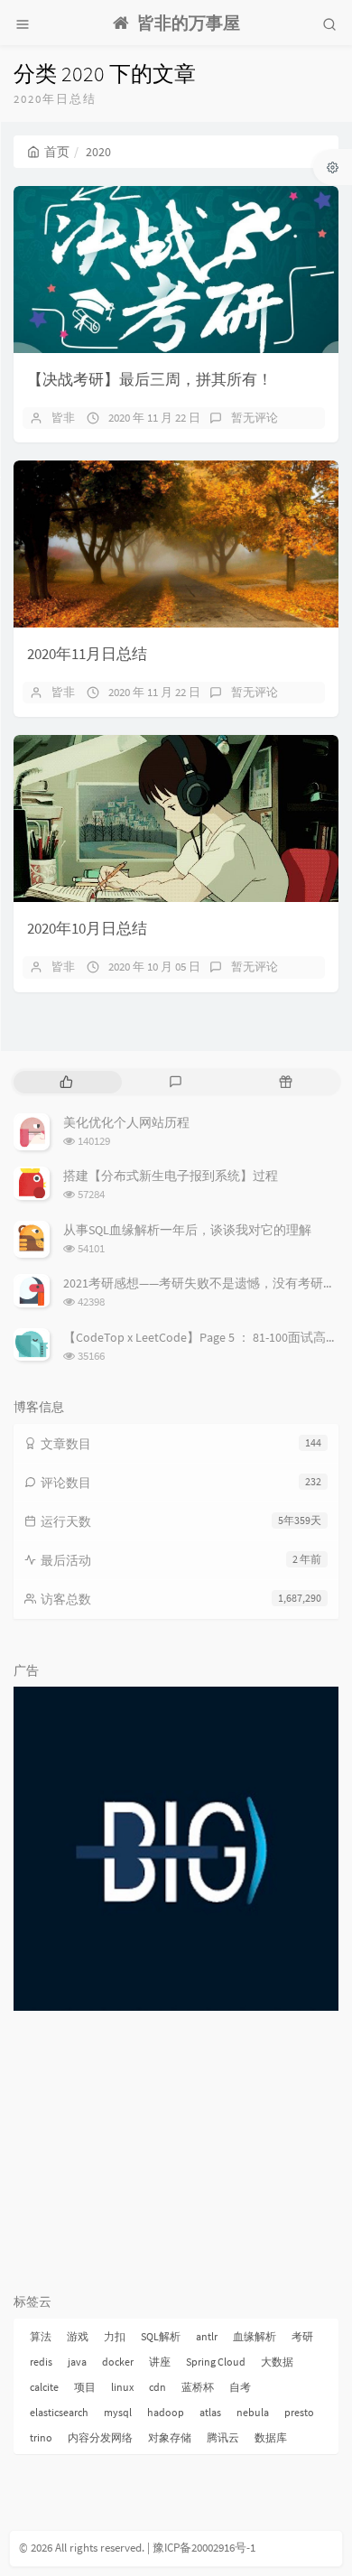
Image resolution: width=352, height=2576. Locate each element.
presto (299, 2412)
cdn (157, 2387)
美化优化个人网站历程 (126, 1122)
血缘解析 (255, 2336)
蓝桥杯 (198, 2387)
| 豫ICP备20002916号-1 (201, 2548)
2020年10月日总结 (87, 928)
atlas (210, 2412)
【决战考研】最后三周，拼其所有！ (150, 379)
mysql (118, 2412)
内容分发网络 (100, 2437)
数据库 (271, 2437)
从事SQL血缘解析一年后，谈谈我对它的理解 (187, 1230)
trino (41, 2437)
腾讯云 (223, 2437)
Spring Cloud (216, 2362)
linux (122, 2387)
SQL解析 (161, 2336)
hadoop (166, 2412)
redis (41, 2362)
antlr (207, 2336)
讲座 (160, 2362)
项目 (85, 2387)
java (77, 2362)
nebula (253, 2412)
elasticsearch (59, 2412)
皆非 (63, 418)
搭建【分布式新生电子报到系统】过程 (171, 1176)
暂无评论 (255, 418)
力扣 (115, 2336)
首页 (57, 152)
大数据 (277, 2362)
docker (118, 2362)
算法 (41, 2336)
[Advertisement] (176, 2151)
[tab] (66, 1082)
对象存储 (170, 2437)
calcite (44, 2387)
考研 (302, 2336)
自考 (240, 2387)
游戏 (78, 2336)
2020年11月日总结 (87, 654)
